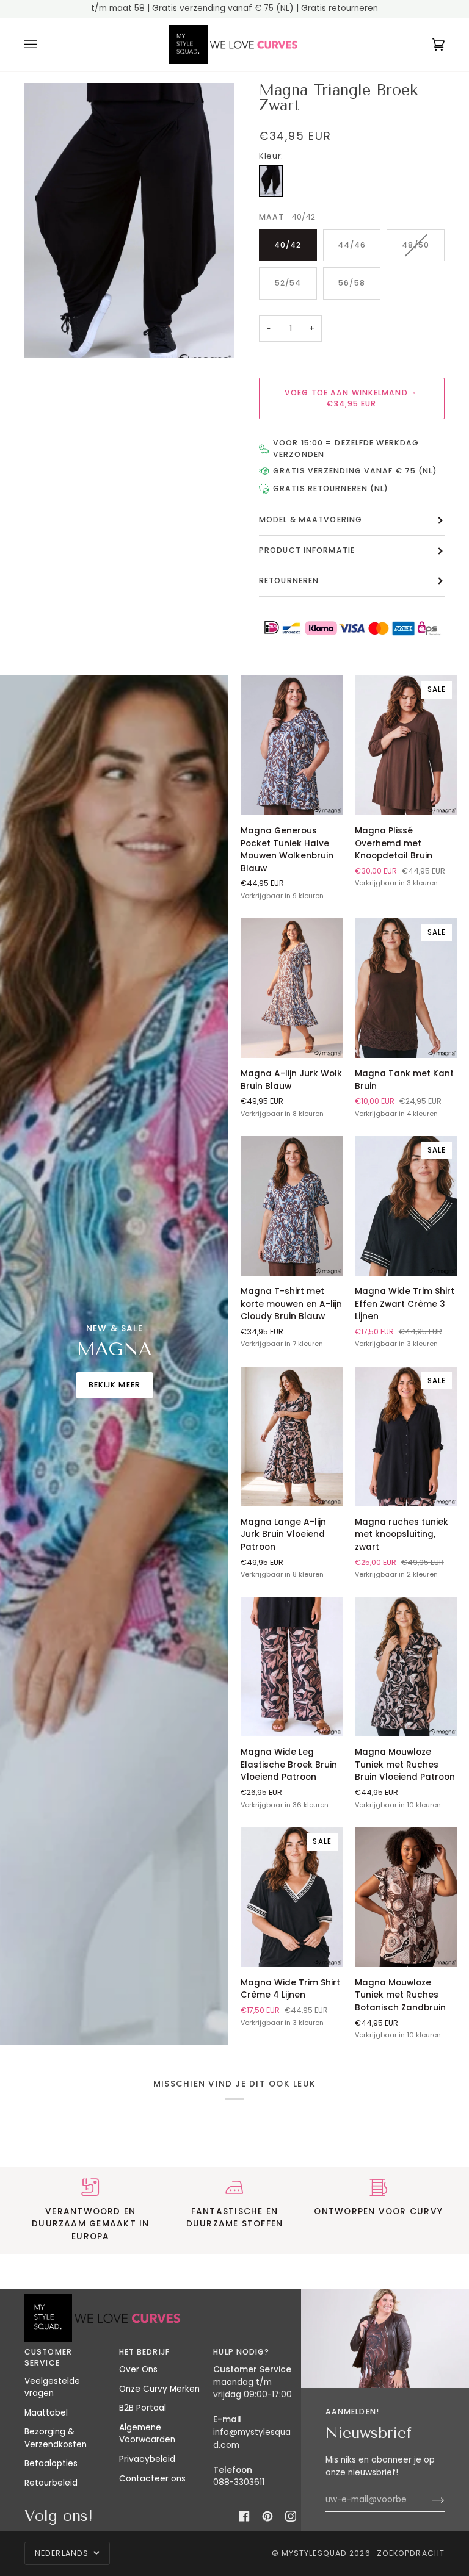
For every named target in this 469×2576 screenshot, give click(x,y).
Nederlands (63, 2553)
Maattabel (46, 2413)
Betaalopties (51, 2463)
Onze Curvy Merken (159, 2389)
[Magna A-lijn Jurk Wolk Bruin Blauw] (292, 988)
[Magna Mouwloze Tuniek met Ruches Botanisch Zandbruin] (406, 1897)
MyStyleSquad (314, 2553)
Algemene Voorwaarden (147, 2434)
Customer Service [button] (48, 2357)
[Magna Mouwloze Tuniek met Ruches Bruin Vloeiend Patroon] (406, 1667)
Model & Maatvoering (311, 520)
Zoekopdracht (411, 2553)
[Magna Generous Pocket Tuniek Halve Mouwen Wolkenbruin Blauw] (292, 745)
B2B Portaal (143, 2408)
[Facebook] (244, 2516)
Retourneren (289, 581)
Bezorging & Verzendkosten (56, 2438)
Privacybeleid (147, 2459)
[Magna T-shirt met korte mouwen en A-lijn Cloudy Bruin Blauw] (292, 1206)
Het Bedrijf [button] (144, 2352)
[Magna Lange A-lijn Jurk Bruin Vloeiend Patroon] (292, 1437)
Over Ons (138, 2369)
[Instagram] (291, 2516)
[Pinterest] (267, 2516)
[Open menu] (43, 45)
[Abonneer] (428, 2500)
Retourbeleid (51, 2483)
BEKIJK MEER (115, 1385)
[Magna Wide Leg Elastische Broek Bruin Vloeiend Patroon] (292, 1667)
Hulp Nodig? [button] (241, 2352)
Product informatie (307, 550)
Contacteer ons (152, 2479)
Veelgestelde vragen (52, 2387)
